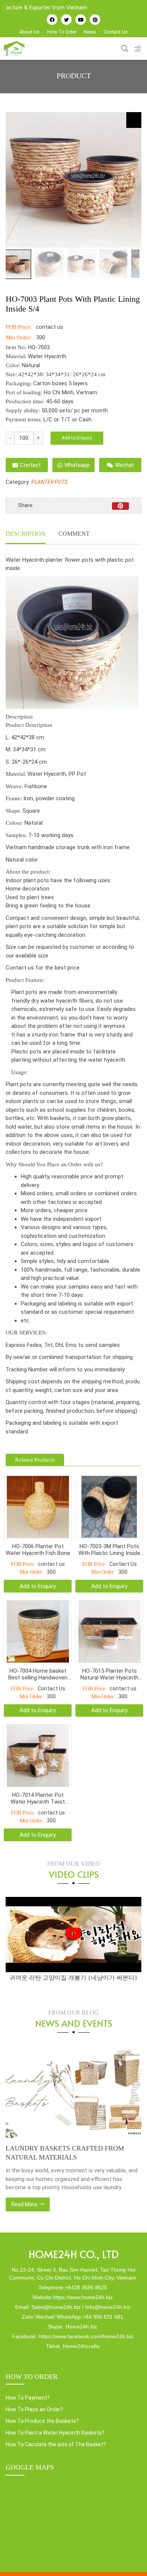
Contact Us (116, 32)
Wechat (125, 465)
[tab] (26, 535)
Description (26, 534)
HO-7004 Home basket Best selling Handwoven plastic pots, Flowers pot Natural (38, 1674)
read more (25, 2204)
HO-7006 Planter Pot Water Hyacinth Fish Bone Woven (38, 1550)
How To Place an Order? (34, 2409)
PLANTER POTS (49, 482)
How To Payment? (28, 2398)
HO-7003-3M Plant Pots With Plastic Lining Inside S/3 (109, 1550)
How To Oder (62, 32)
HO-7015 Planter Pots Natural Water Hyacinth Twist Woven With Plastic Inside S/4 (109, 1674)
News (90, 32)
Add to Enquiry (77, 438)
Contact (30, 465)
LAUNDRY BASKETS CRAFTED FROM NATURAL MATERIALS (65, 2153)
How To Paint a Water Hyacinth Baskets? (55, 2433)
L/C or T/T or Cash (67, 419)
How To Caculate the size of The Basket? (56, 2444)
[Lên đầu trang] (130, 2558)
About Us (29, 32)
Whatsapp (77, 465)
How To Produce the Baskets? (42, 2421)
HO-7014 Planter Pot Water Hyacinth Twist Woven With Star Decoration (38, 1798)
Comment (74, 534)
